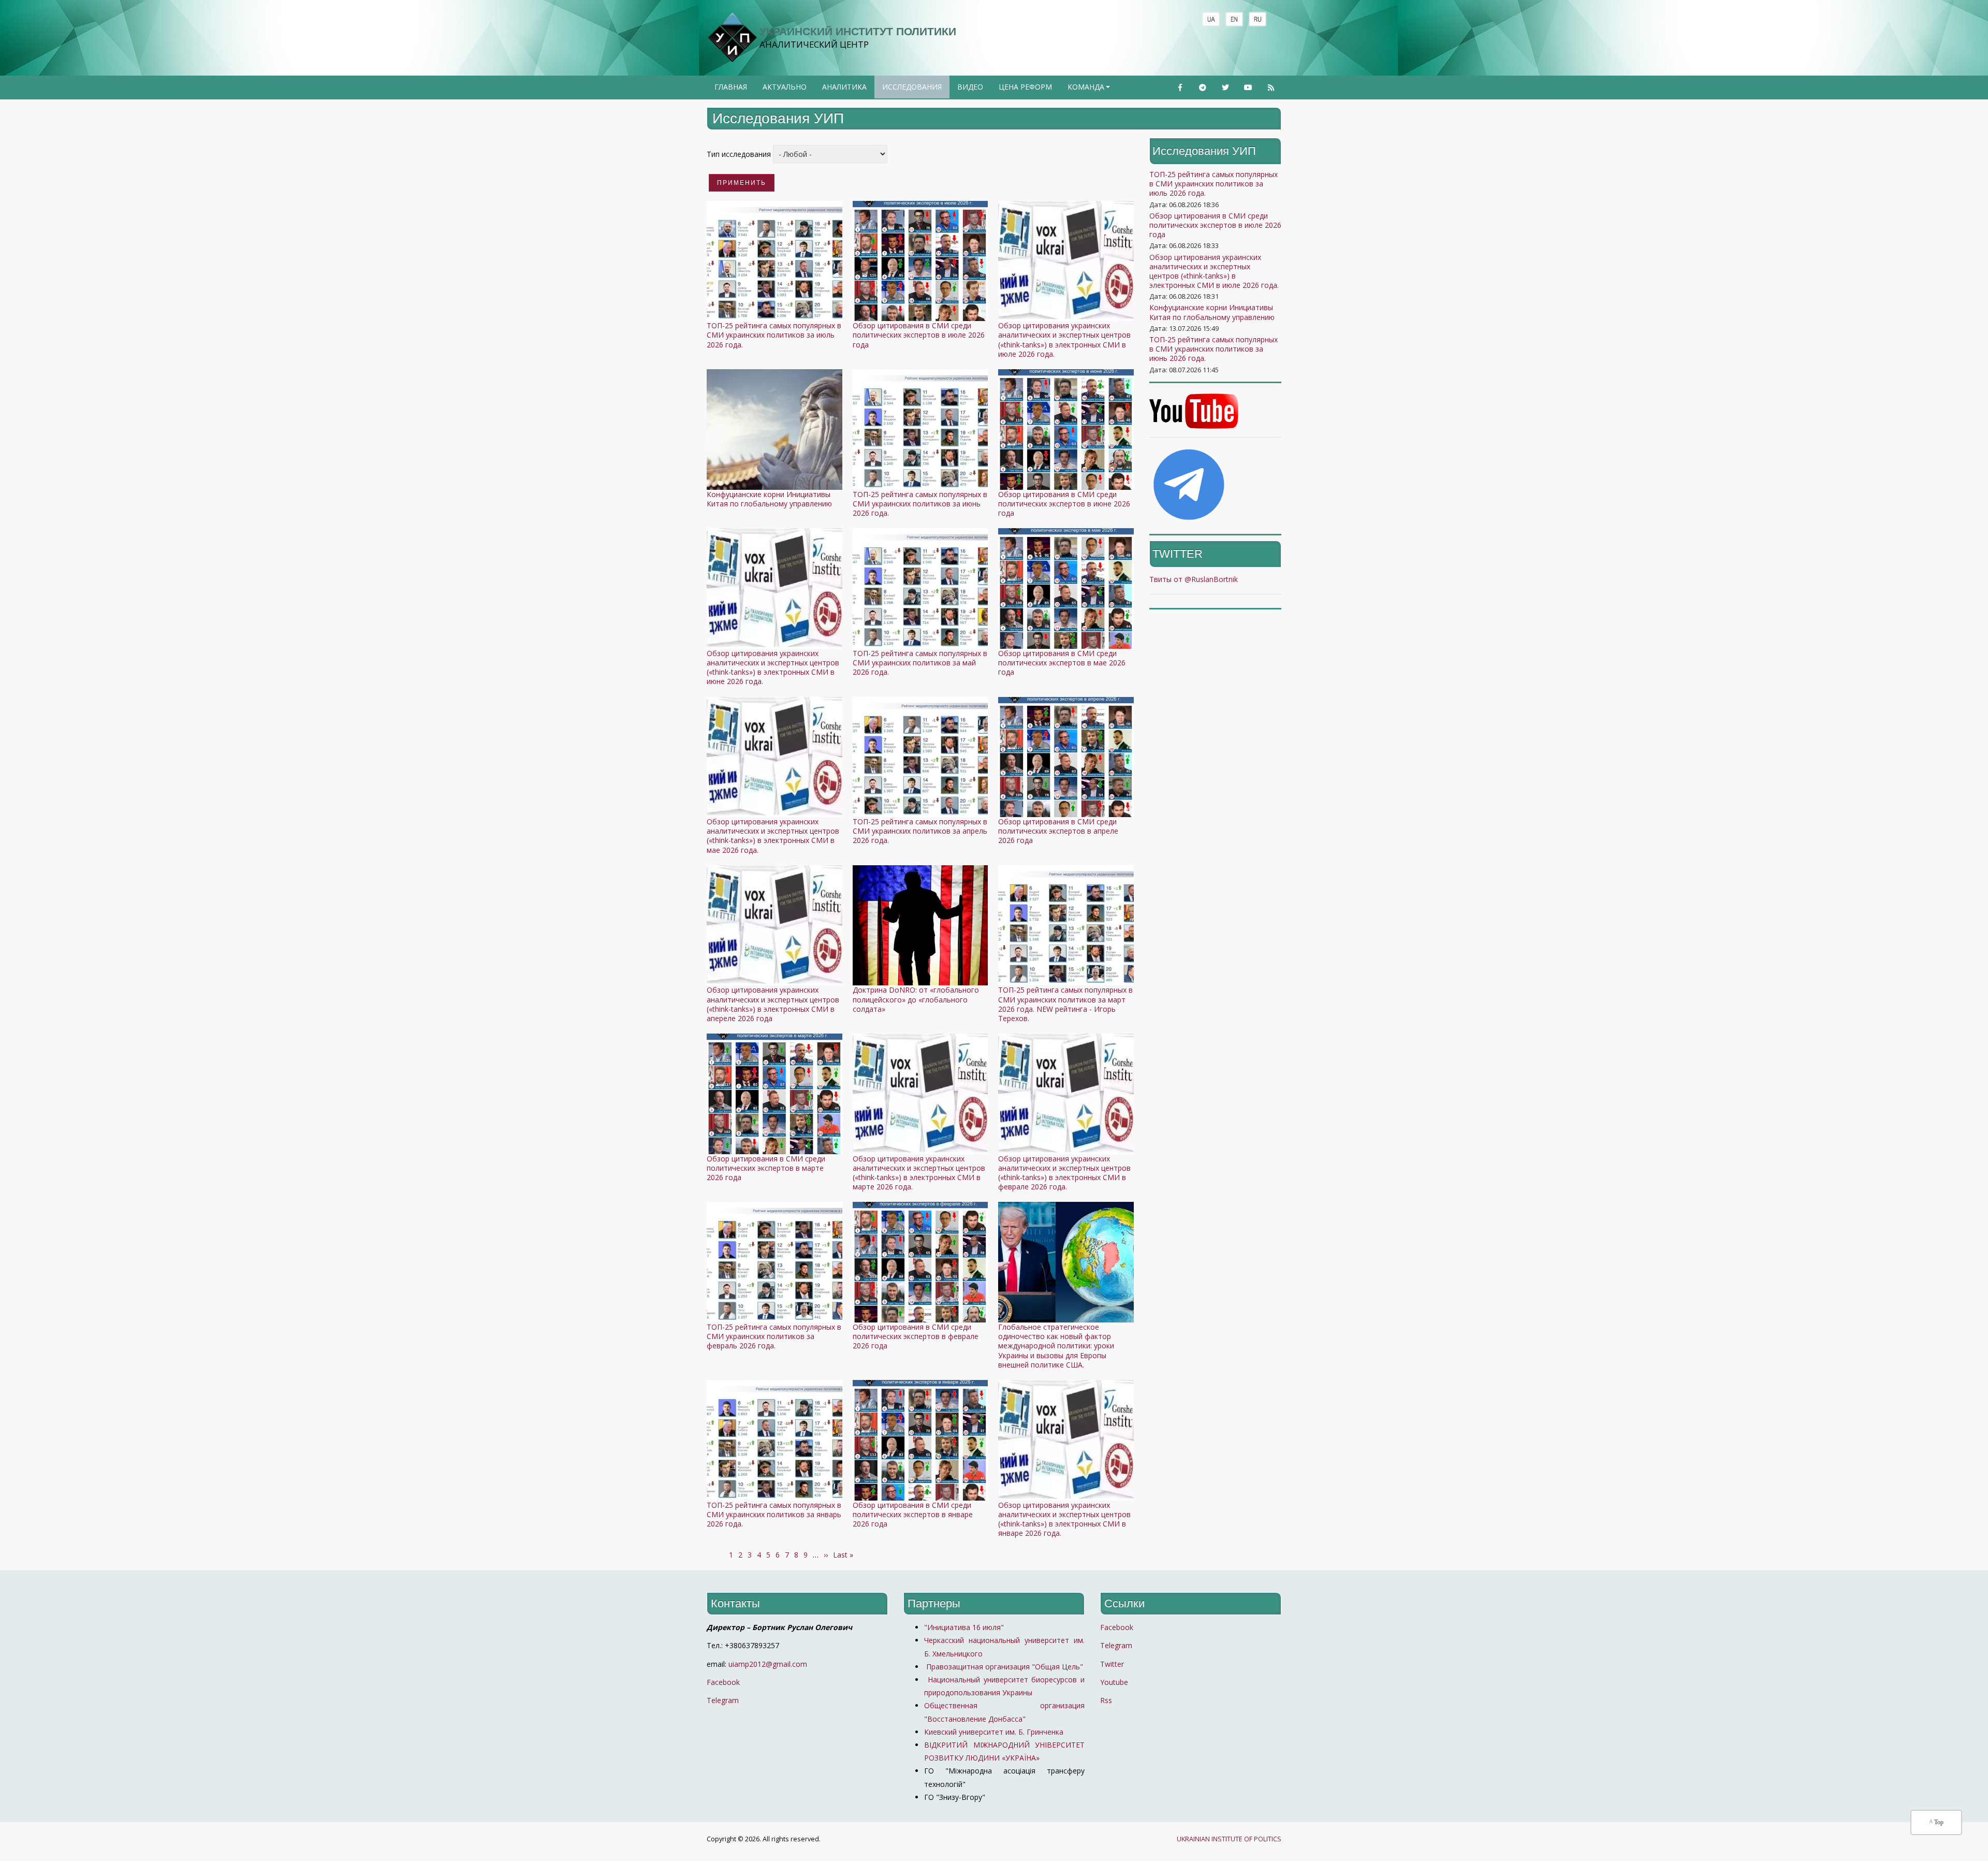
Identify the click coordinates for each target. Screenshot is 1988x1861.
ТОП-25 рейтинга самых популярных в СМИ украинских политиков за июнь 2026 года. (920, 504)
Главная (731, 87)
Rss (1106, 1700)
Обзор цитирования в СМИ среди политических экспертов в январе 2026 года (913, 1514)
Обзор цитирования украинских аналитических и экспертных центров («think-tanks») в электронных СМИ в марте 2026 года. (919, 1173)
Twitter (1112, 1664)
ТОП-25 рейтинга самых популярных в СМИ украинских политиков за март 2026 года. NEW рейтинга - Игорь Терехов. (1065, 1004)
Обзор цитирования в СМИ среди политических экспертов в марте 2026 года (766, 1168)
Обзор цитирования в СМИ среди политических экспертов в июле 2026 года (919, 335)
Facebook (723, 1682)
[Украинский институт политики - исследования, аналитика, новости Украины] (732, 38)
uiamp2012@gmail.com (768, 1664)
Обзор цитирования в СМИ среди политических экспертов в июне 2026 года (1064, 504)
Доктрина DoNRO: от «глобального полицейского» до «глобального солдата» (916, 999)
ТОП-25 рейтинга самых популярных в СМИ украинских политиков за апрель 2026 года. (920, 831)
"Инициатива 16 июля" (964, 1627)
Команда (1090, 90)
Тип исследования (739, 154)
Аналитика (844, 87)
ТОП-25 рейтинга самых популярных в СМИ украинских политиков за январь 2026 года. (774, 1514)
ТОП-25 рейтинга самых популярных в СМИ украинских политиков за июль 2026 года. (774, 335)
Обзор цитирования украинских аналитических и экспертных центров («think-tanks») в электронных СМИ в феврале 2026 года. (1064, 1173)
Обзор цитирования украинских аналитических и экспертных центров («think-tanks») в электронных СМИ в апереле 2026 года (773, 1004)
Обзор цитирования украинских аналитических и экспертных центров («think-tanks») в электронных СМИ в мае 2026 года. (773, 836)
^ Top (1936, 1822)
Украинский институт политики (858, 31)
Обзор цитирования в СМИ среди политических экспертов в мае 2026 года (1062, 663)
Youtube (1114, 1682)
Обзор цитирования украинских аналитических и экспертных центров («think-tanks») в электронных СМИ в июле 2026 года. (1064, 340)
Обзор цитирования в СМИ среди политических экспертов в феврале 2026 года (916, 1336)
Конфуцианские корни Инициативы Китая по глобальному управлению (769, 499)
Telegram (723, 1700)
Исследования (912, 87)
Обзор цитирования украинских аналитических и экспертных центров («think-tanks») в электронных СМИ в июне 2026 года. (773, 667)
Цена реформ (1025, 87)
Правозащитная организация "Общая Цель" (1004, 1667)
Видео (970, 87)
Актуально (785, 87)
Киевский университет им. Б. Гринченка (995, 1732)
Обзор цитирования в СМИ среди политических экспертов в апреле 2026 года (1058, 831)
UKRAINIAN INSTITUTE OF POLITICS (1229, 1839)
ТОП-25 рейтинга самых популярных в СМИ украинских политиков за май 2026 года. (920, 663)
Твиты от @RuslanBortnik (1194, 579)
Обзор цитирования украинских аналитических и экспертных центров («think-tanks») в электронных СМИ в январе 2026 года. (1064, 1519)
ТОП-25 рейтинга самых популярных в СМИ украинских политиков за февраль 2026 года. (774, 1336)
